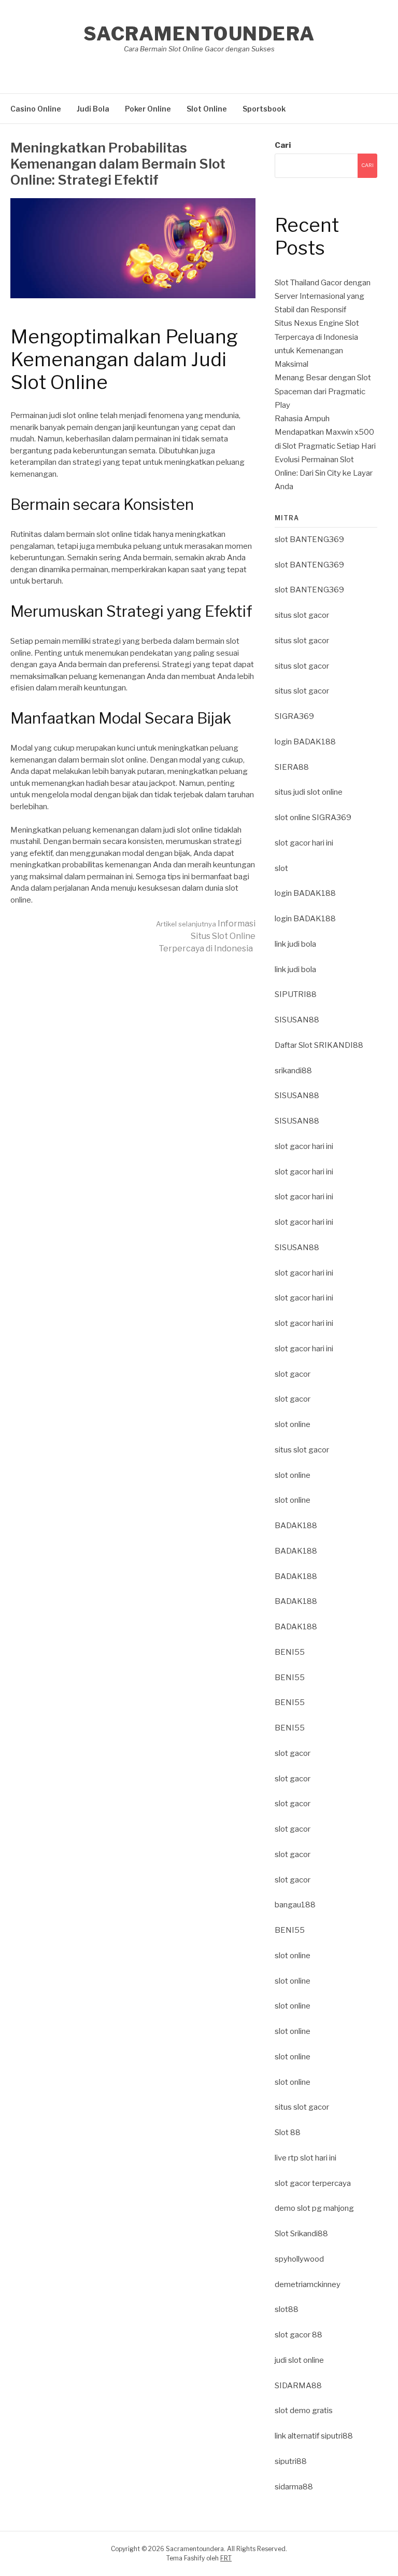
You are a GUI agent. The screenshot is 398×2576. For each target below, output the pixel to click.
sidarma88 (294, 2487)
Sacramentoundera (199, 34)
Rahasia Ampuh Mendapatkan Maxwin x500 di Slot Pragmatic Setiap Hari (325, 432)
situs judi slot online (309, 792)
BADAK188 (296, 1526)
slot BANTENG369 (309, 539)
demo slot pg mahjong (314, 2208)
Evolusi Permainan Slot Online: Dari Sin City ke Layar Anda (324, 473)
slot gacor (293, 1374)
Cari (283, 145)
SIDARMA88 (298, 2386)
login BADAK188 (305, 742)
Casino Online (36, 109)
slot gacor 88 (298, 2335)
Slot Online (207, 109)
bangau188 (295, 1905)
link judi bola (295, 944)
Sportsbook (264, 109)
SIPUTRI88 (296, 994)
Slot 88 (288, 2132)
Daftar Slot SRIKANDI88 (319, 1045)
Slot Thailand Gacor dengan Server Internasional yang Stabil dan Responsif (323, 296)
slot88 (287, 2309)
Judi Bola (93, 109)
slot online (293, 1424)
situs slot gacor (302, 615)
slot (281, 868)
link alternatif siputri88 (314, 2436)
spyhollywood (299, 2259)
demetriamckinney (308, 2284)
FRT (226, 2558)
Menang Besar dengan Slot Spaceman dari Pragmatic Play (323, 391)
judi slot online (299, 2360)
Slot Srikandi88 (301, 2234)
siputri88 (291, 2461)
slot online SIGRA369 (313, 818)
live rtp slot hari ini (305, 2158)
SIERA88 (292, 767)
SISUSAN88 (297, 1020)
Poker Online (148, 109)
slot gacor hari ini (304, 843)
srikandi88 (293, 1071)
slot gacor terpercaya (313, 2183)
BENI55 (290, 1652)
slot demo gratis (304, 2411)
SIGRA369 (294, 716)
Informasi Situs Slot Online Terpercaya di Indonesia (206, 936)
